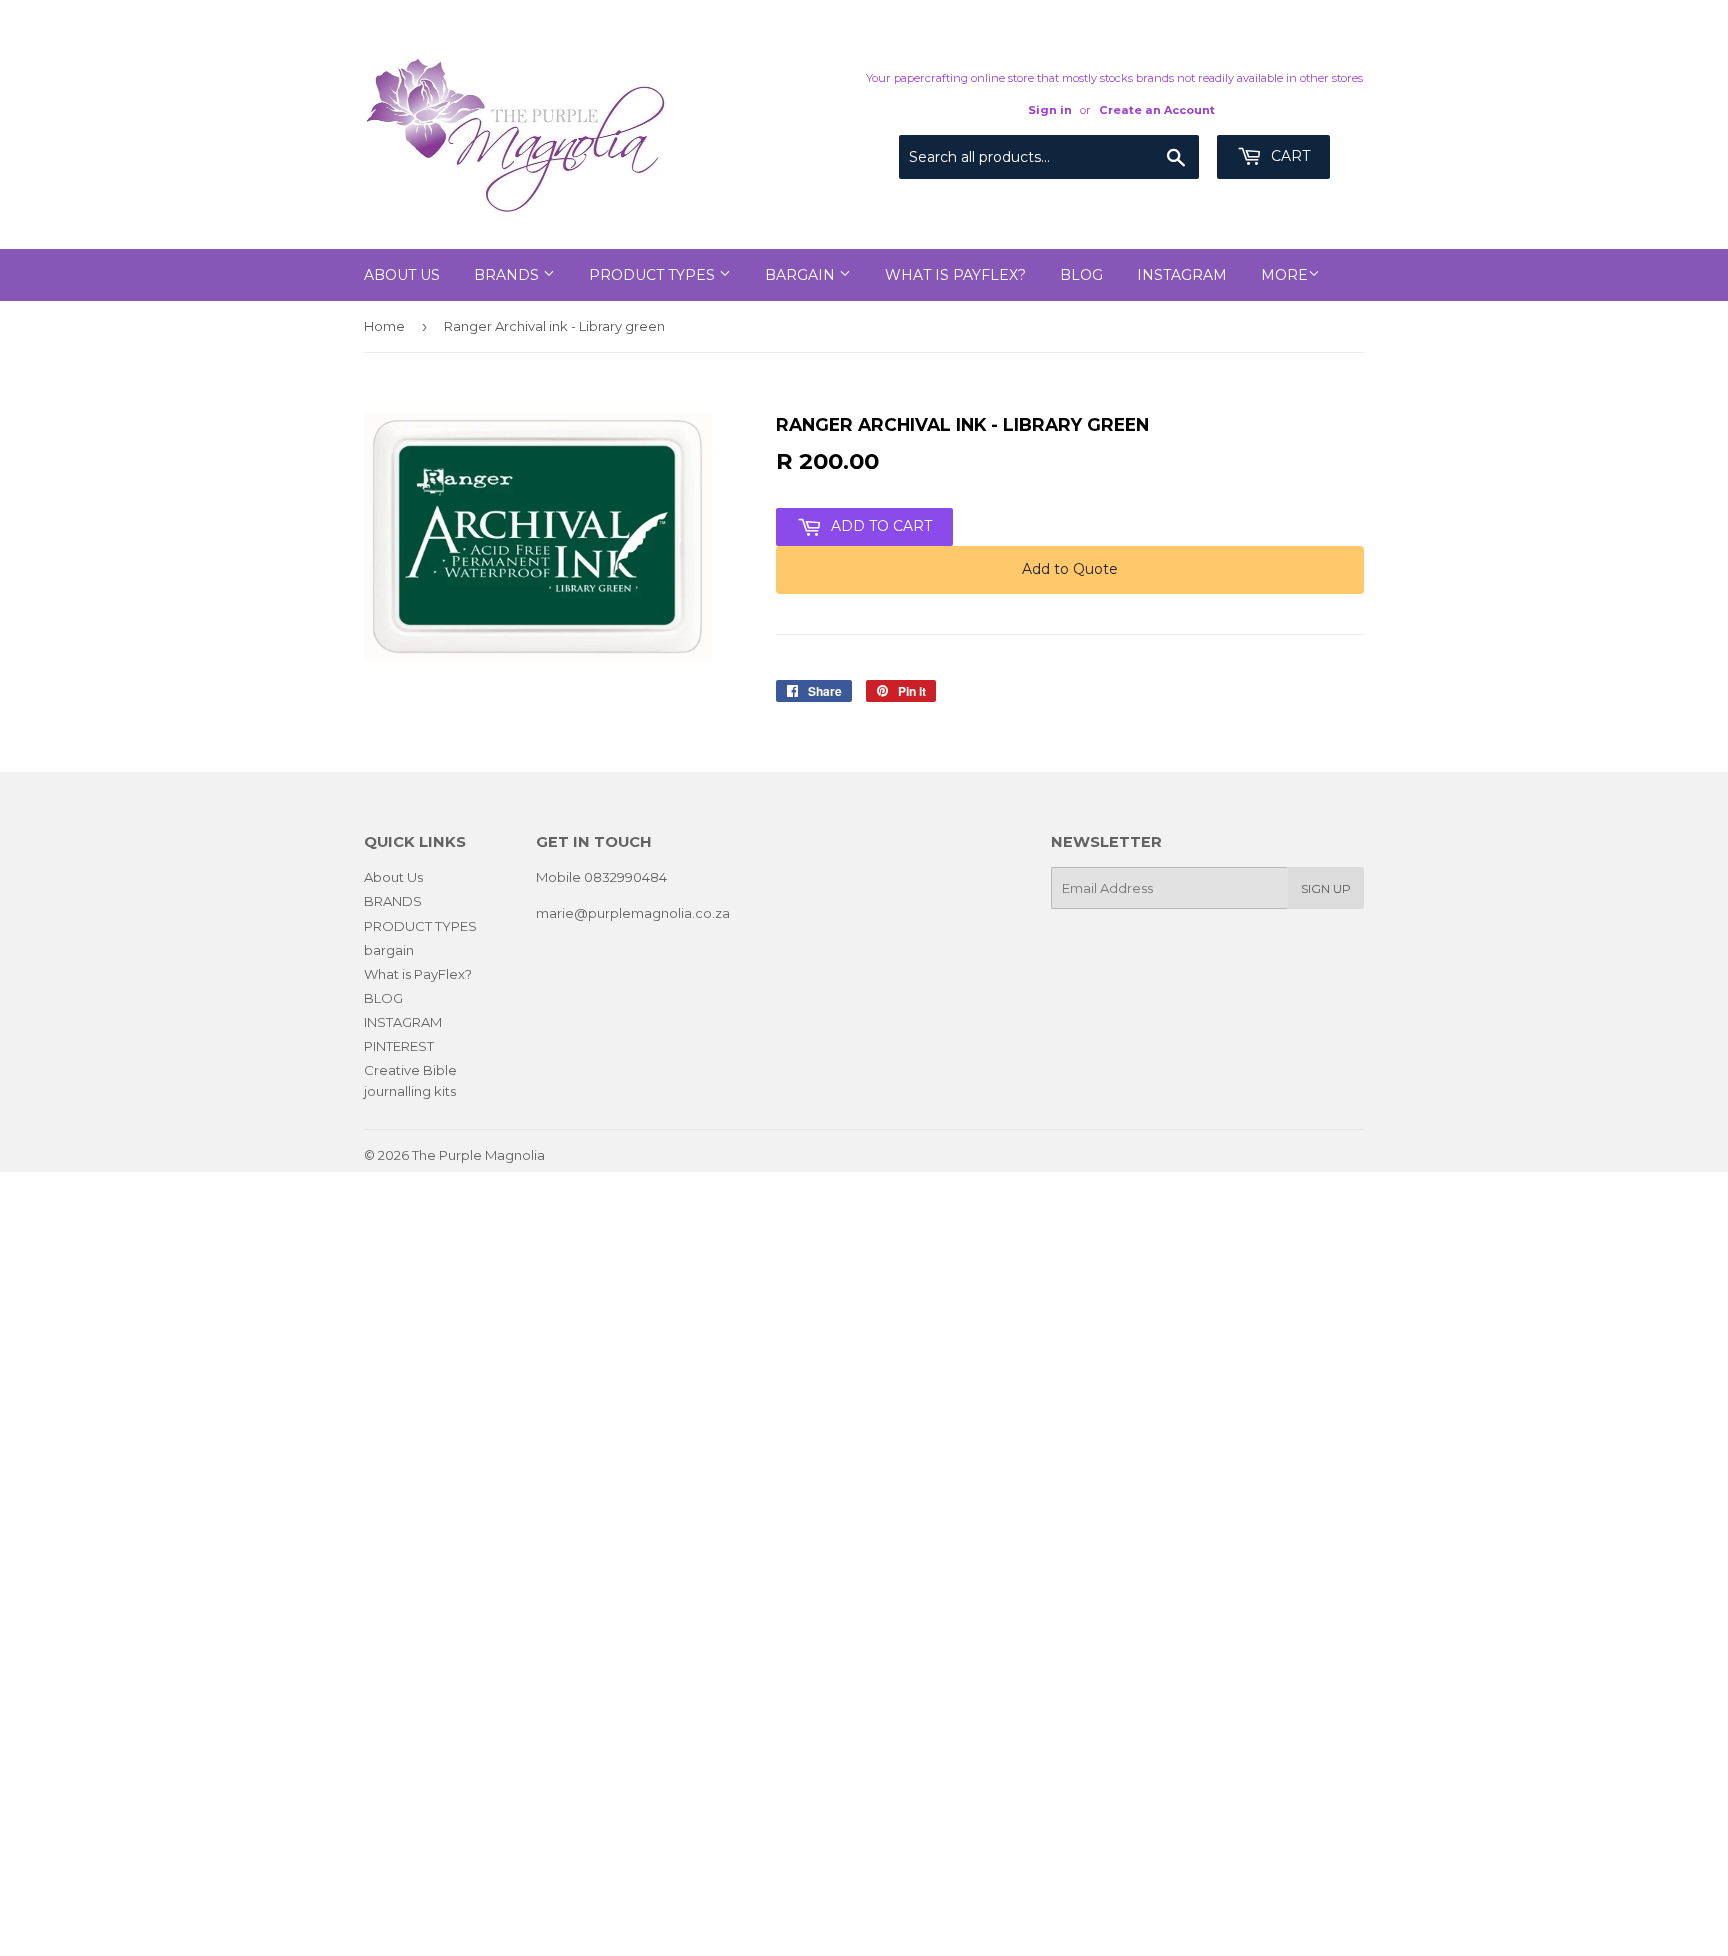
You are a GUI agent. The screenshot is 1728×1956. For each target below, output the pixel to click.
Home (384, 326)
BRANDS (508, 275)
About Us (402, 275)
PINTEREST (399, 1046)
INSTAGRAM (1182, 275)
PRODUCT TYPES (654, 275)
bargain (802, 275)
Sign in (1050, 110)
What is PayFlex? (955, 275)
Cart (1288, 156)
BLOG (1081, 275)
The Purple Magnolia (478, 1155)
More (1284, 275)
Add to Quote (1070, 569)
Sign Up (1326, 888)
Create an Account (1157, 110)
